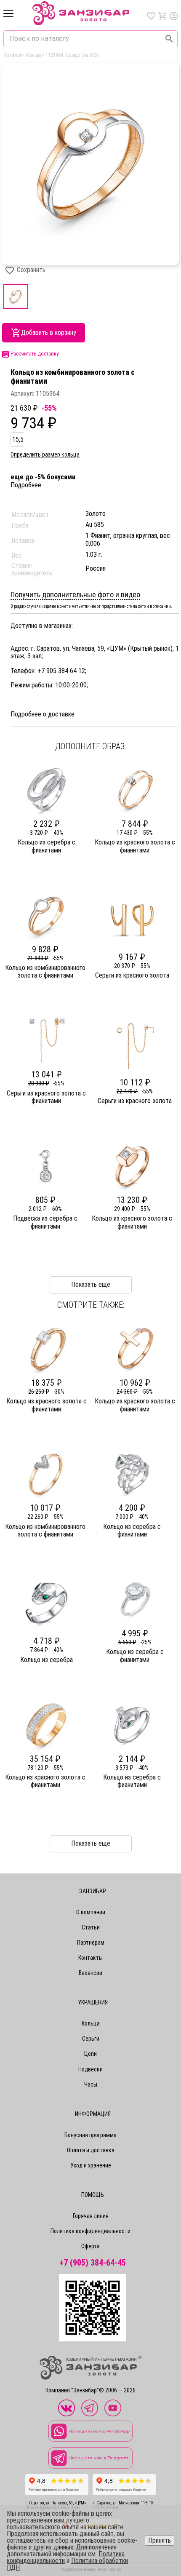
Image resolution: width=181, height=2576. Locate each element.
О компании (91, 1912)
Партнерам (91, 1943)
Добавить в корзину (49, 333)
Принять (160, 2540)
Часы (91, 2084)
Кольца (91, 2023)
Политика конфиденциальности (90, 2231)
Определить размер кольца (45, 454)
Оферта (90, 2246)
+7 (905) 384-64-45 (93, 2263)
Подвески (90, 2069)
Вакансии (90, 1973)
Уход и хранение (91, 2165)
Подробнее (26, 485)
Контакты (90, 1958)
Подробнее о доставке (43, 714)
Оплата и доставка (91, 2150)
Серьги (91, 2039)
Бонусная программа (90, 2135)
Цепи (90, 2054)
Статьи (91, 1927)
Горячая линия (91, 2216)
